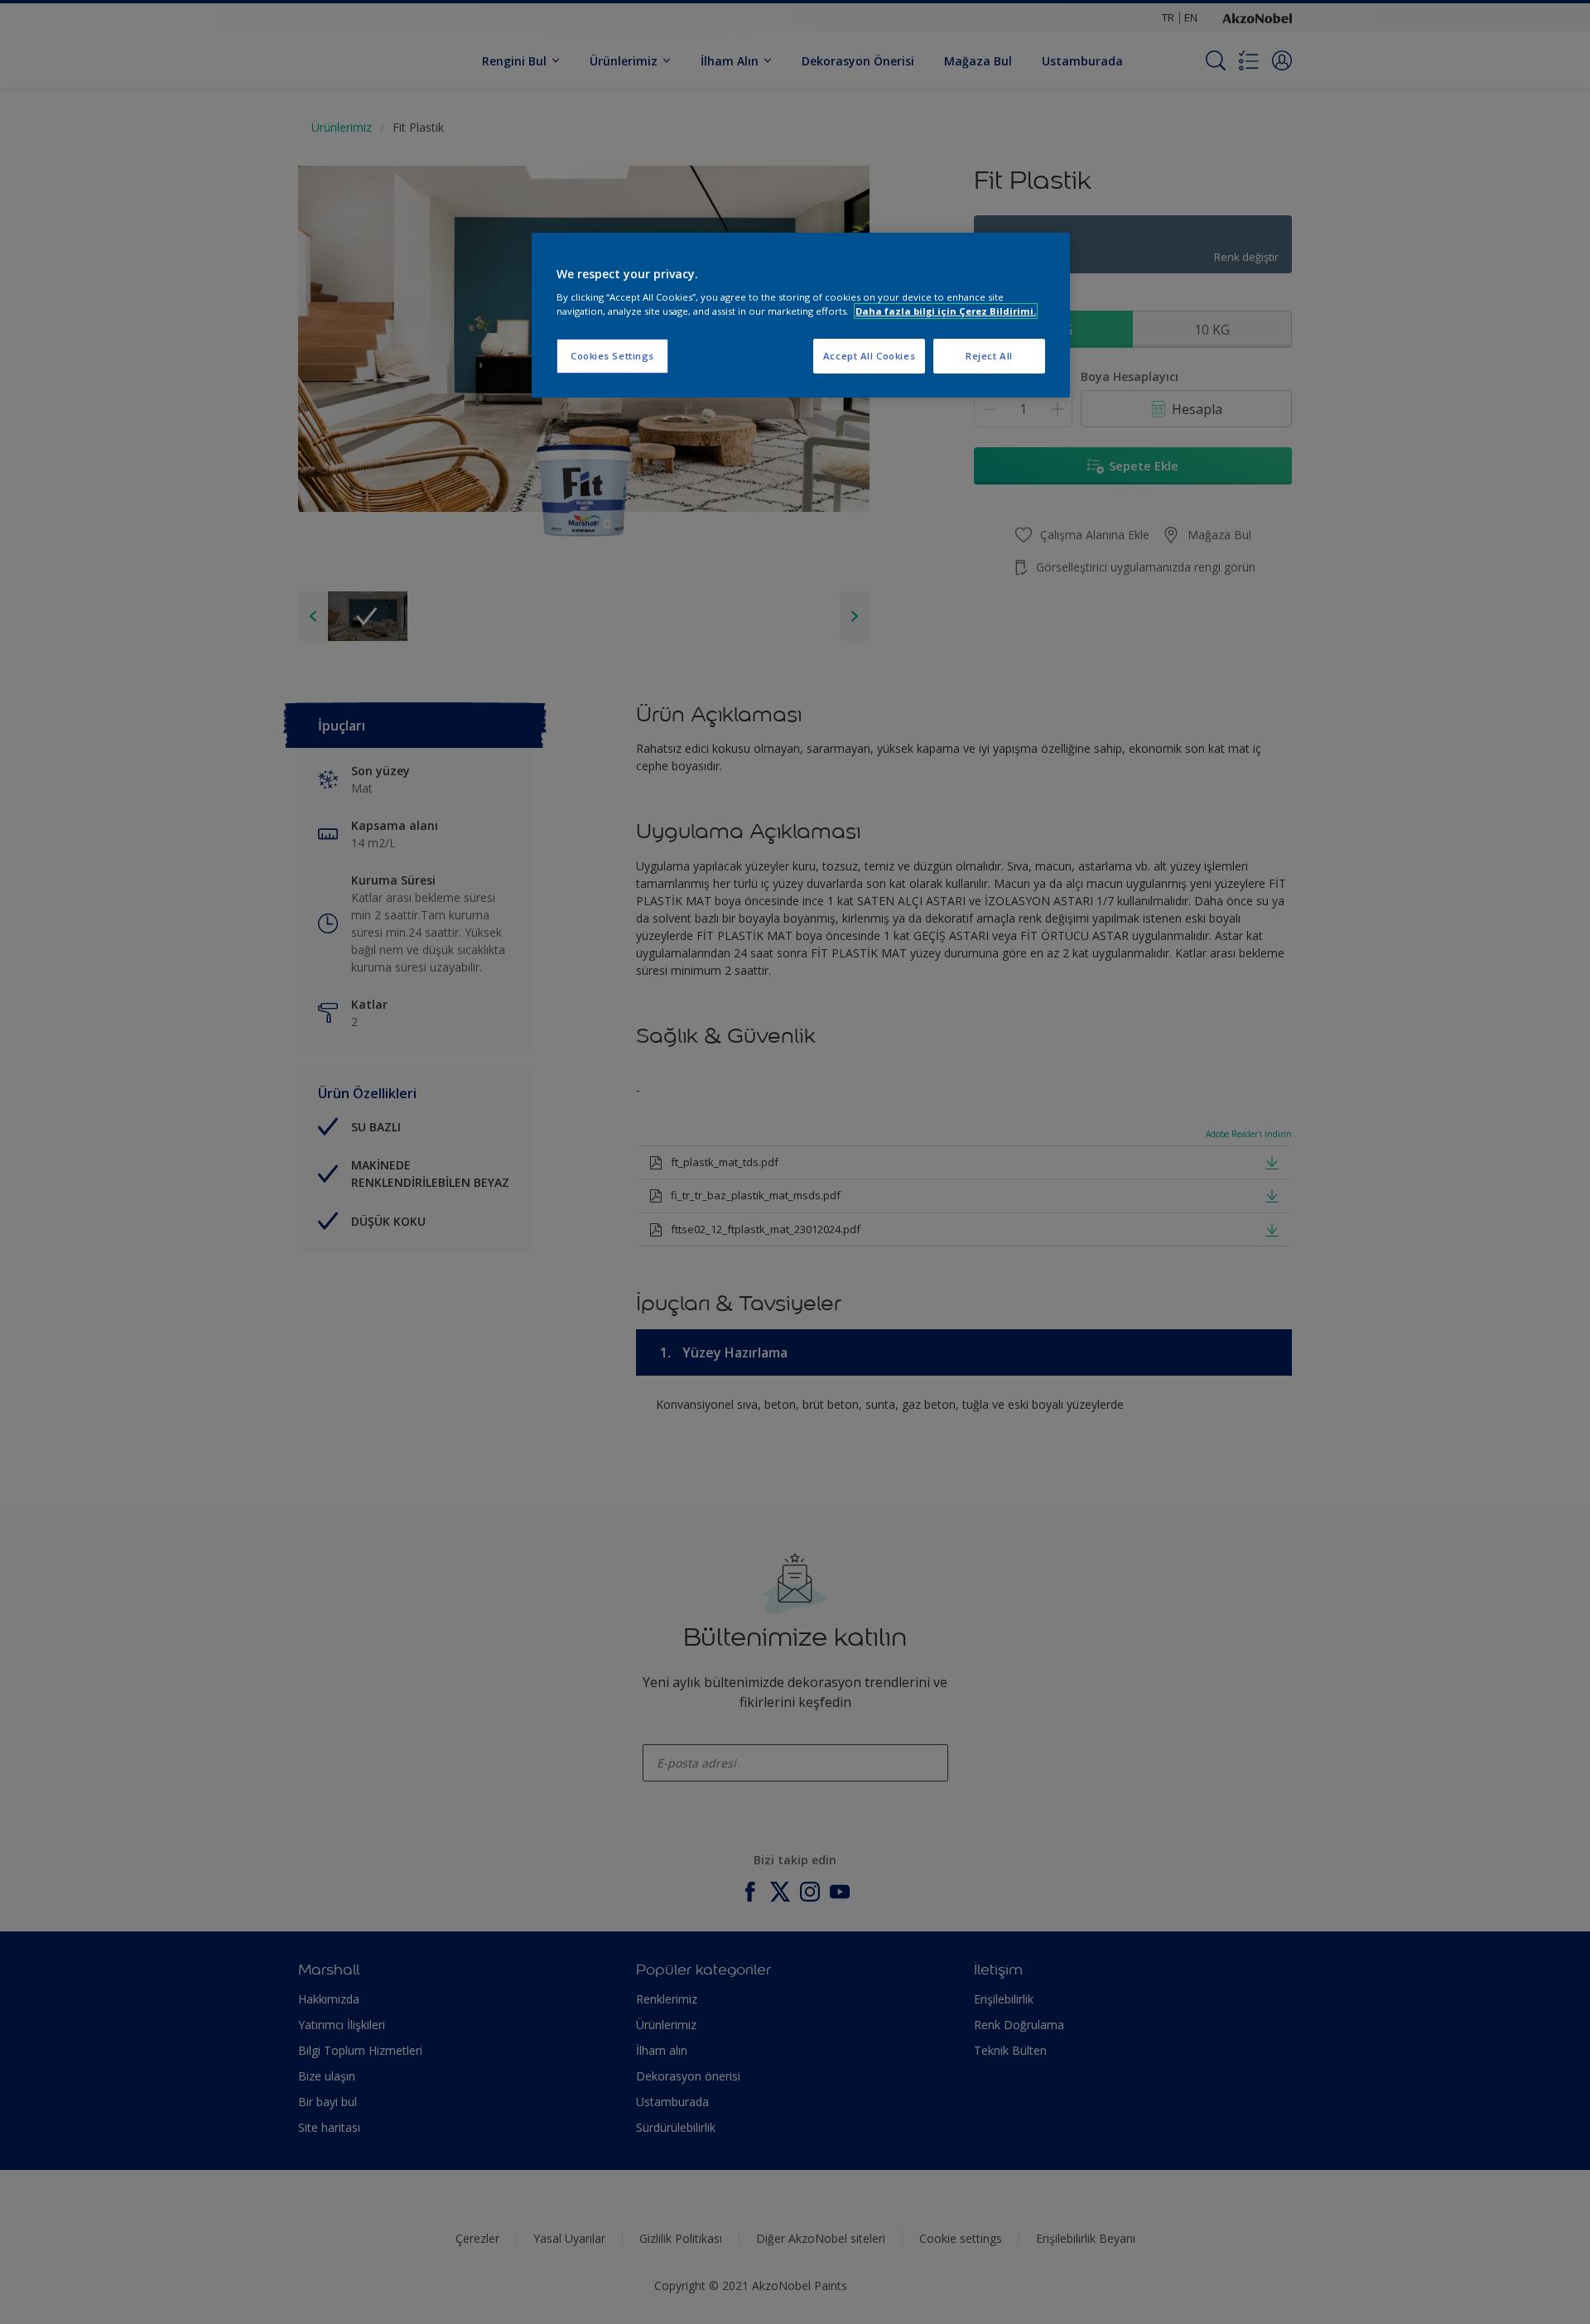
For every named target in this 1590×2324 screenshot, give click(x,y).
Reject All (989, 356)
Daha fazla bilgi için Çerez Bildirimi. (946, 311)
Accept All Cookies (869, 356)
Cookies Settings (612, 356)
